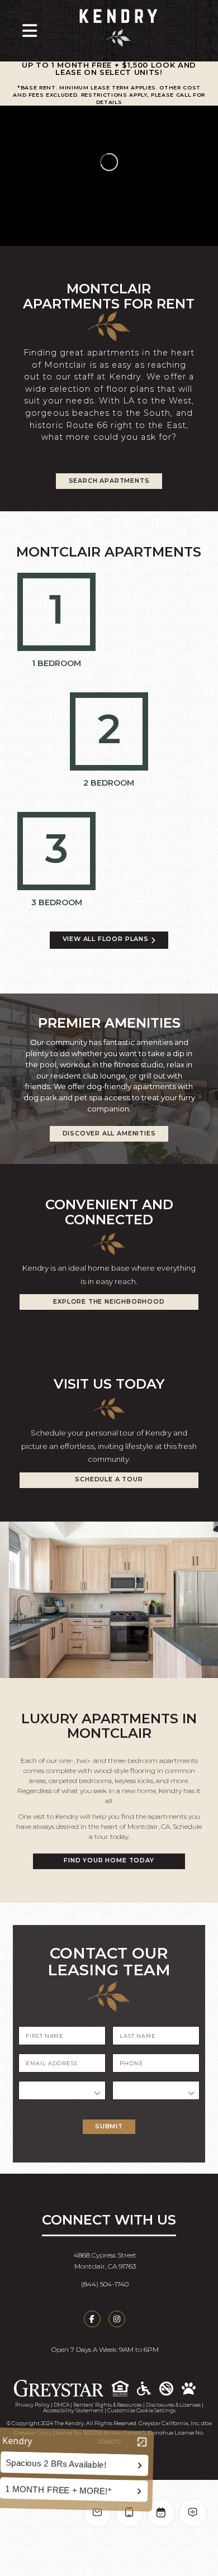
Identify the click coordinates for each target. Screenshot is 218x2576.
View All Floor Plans (107, 939)
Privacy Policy (32, 2405)
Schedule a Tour (109, 1479)
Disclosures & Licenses (173, 2405)
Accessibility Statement (73, 2410)
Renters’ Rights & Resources (108, 2405)
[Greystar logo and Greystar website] (63, 2388)
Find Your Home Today (109, 1860)
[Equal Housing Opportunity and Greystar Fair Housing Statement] (124, 2389)
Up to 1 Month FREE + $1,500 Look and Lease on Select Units (109, 68)
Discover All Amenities (109, 1133)
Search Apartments (109, 481)
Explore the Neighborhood (109, 1302)
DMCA (61, 2405)
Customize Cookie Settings (141, 2410)
